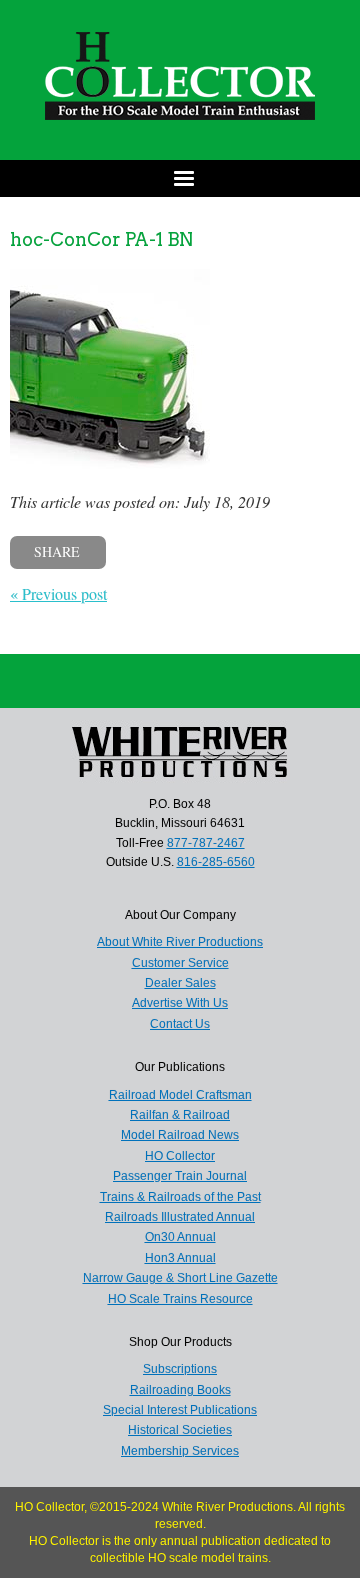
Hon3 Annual (180, 1258)
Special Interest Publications (180, 1410)
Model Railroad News (180, 1135)
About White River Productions (180, 942)
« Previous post (58, 593)
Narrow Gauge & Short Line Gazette (180, 1278)
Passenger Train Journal (180, 1176)
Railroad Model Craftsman (180, 1095)
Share (57, 551)
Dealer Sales (180, 983)
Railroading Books (180, 1390)
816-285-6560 (216, 862)
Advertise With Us (180, 1003)
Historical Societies (180, 1430)
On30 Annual (180, 1237)
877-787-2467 (206, 843)
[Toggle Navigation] (180, 178)
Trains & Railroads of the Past (180, 1197)
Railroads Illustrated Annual (180, 1217)
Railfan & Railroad (180, 1115)
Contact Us (180, 1024)
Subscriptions (180, 1369)
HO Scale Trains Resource (180, 1299)
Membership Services (180, 1451)
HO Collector (180, 1156)
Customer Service (180, 963)
